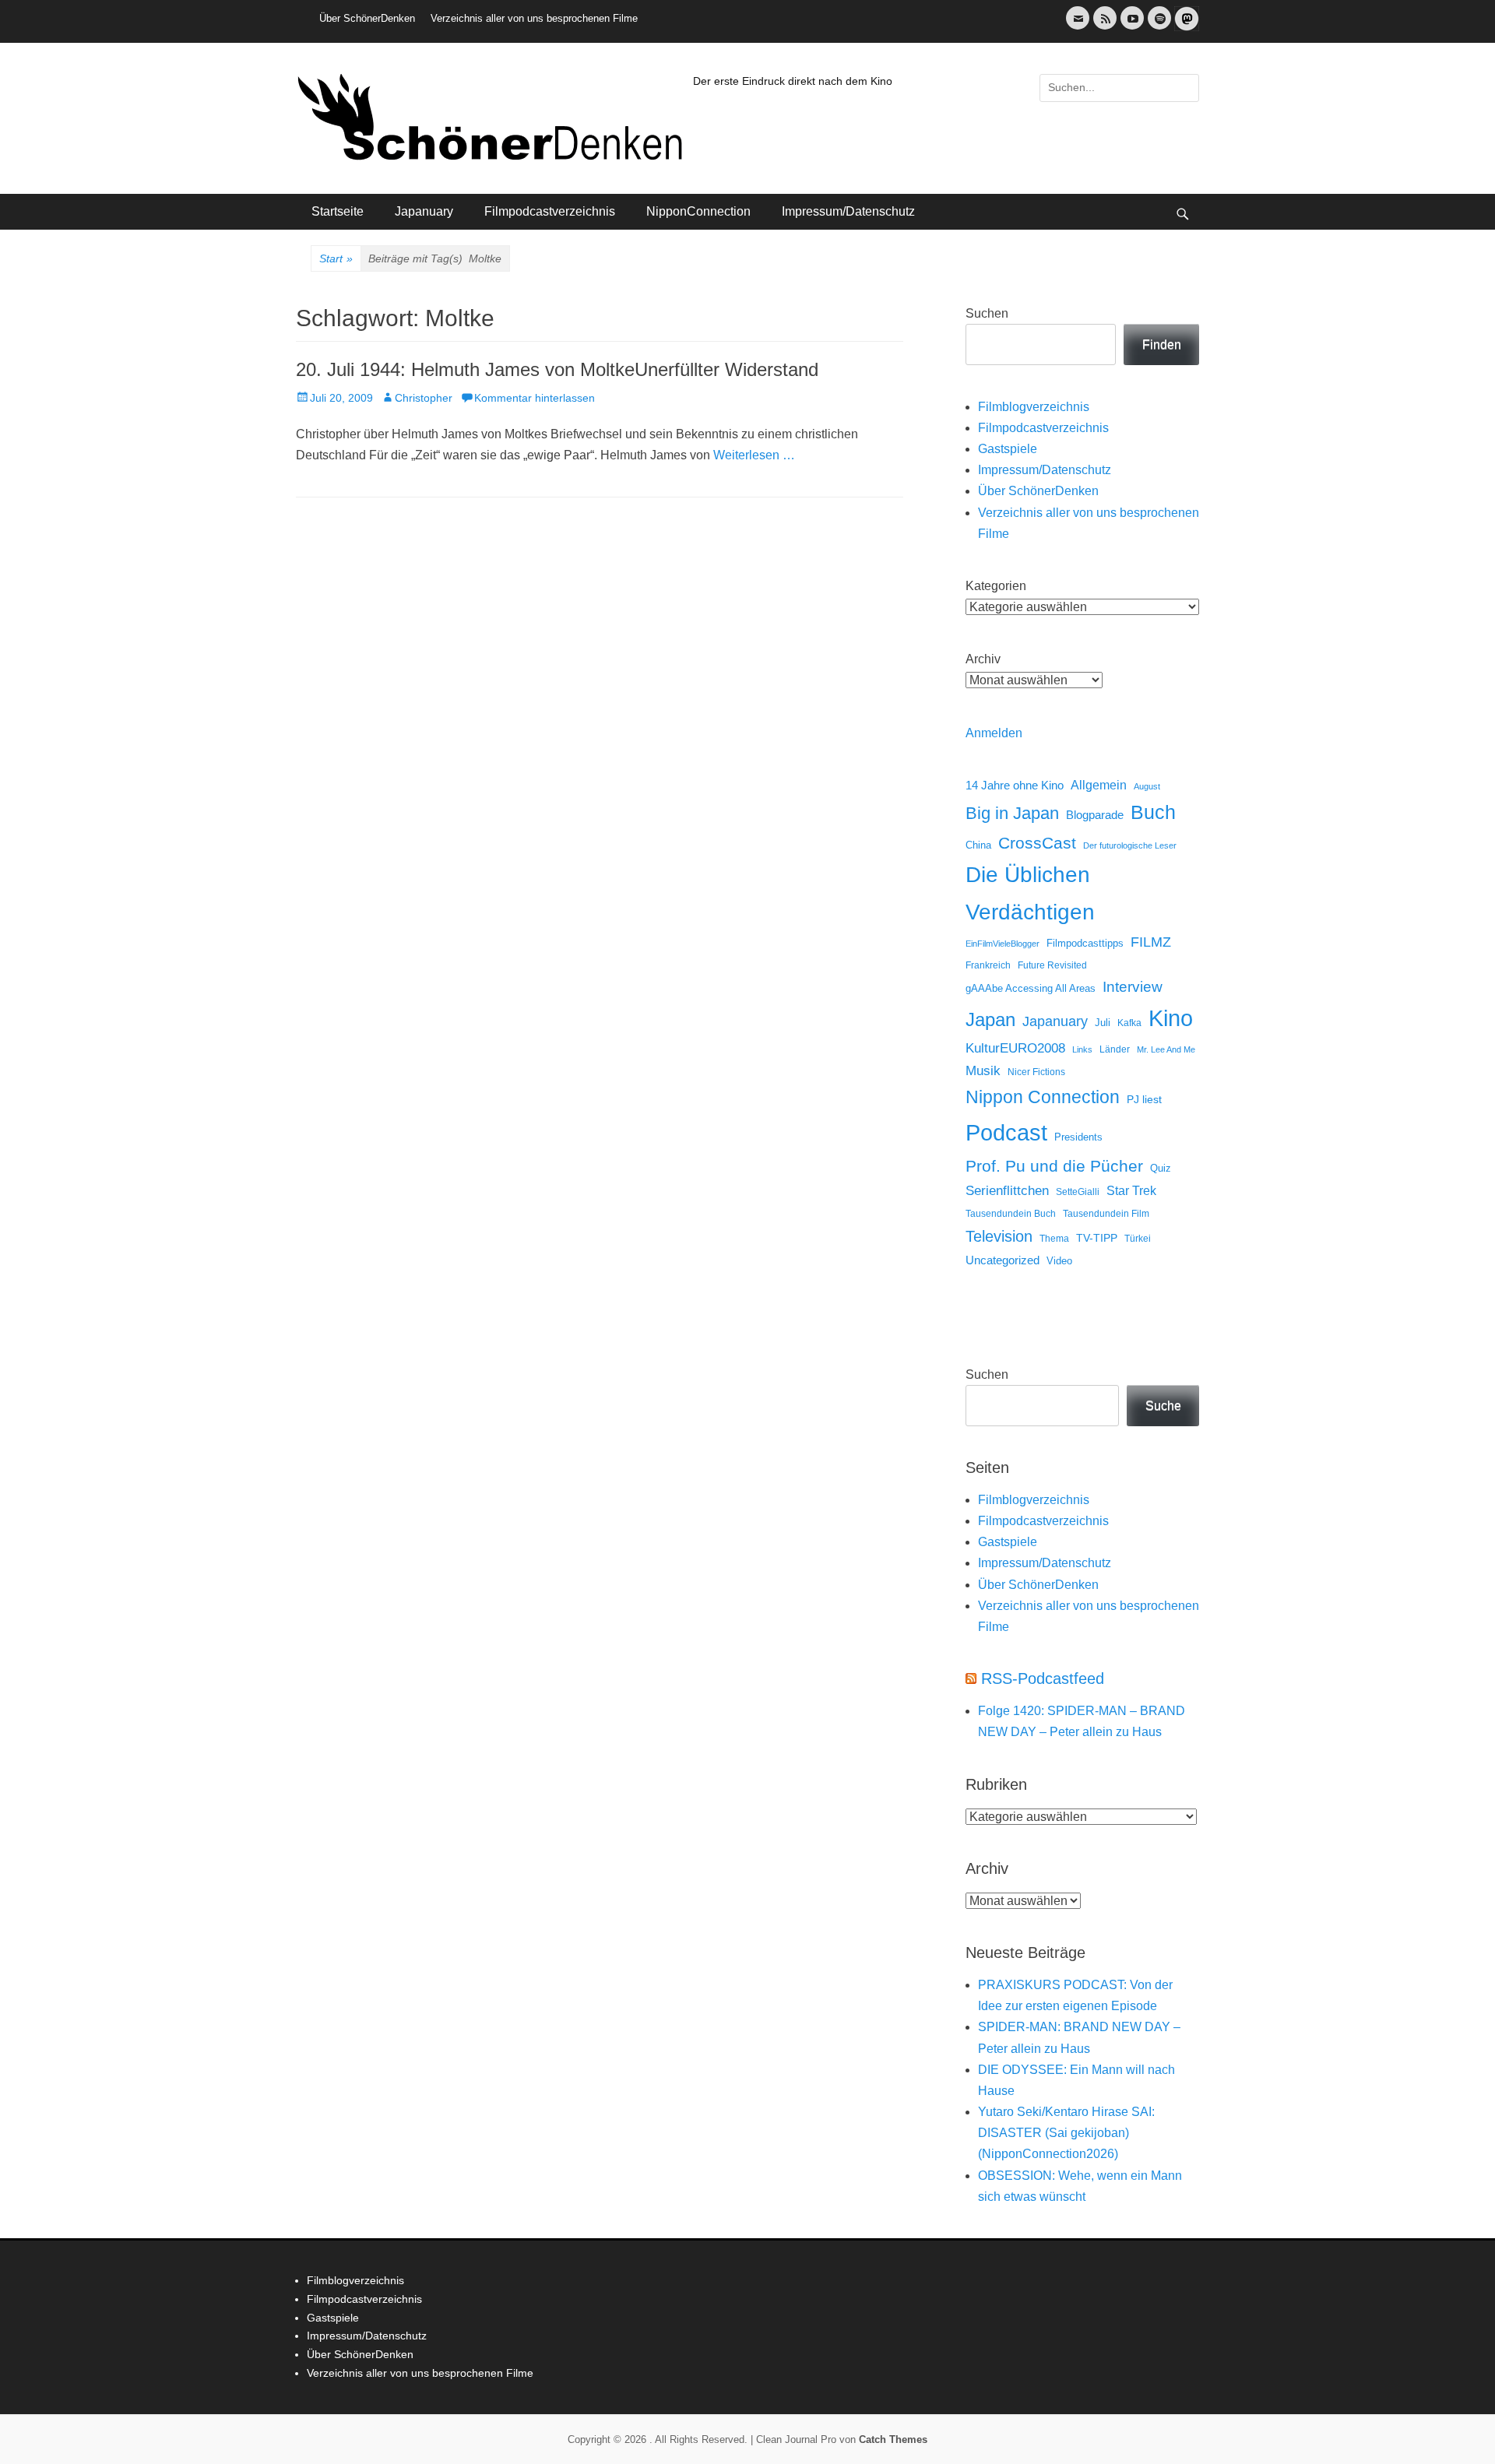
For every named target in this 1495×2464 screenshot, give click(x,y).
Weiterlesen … (754, 455)
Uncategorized (1003, 1260)
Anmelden (994, 733)
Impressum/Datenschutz (848, 211)
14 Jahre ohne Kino (1015, 785)
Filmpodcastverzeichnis (550, 211)
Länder (1115, 1049)
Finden (1162, 344)
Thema (1054, 1239)
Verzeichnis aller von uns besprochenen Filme (534, 18)
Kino (1171, 1018)
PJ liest (1144, 1100)
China (978, 845)
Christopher (424, 398)
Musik (983, 1071)
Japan (990, 1019)
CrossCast (1037, 843)
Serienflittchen (1007, 1191)
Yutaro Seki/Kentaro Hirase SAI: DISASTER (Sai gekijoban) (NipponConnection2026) (1066, 2133)
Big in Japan (1012, 813)
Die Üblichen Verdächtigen (1030, 893)
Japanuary (424, 211)
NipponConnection (698, 211)
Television (999, 1236)
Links (1082, 1049)
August (1147, 786)
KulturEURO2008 (1015, 1048)
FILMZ (1151, 942)
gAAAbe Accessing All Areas (1031, 988)
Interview (1133, 987)
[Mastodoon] (1185, 28)
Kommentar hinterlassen (535, 398)
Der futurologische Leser (1130, 845)
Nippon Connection (1043, 1097)
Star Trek (1131, 1191)
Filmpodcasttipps (1085, 943)
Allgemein (1099, 785)
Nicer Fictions (1036, 1072)
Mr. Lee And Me (1166, 1049)
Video (1059, 1261)
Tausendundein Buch (1011, 1214)
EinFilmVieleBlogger (1003, 944)
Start (336, 258)
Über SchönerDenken (367, 18)
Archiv (983, 659)
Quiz (1161, 1169)
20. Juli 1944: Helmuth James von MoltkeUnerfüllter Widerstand (557, 369)
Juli (1103, 1023)
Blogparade (1095, 815)
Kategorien (996, 586)
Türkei (1138, 1238)
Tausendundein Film (1106, 1214)
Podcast (1006, 1132)
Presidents (1078, 1137)
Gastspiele (1008, 449)
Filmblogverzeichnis (1034, 407)
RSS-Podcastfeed (1043, 1678)
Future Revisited (1052, 965)
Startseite (338, 211)
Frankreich (988, 965)
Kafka (1129, 1023)
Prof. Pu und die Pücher (1054, 1166)
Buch (1153, 812)
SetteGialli (1078, 1192)
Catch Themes (893, 2439)
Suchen (987, 313)
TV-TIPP (1097, 1238)
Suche (1163, 1406)
